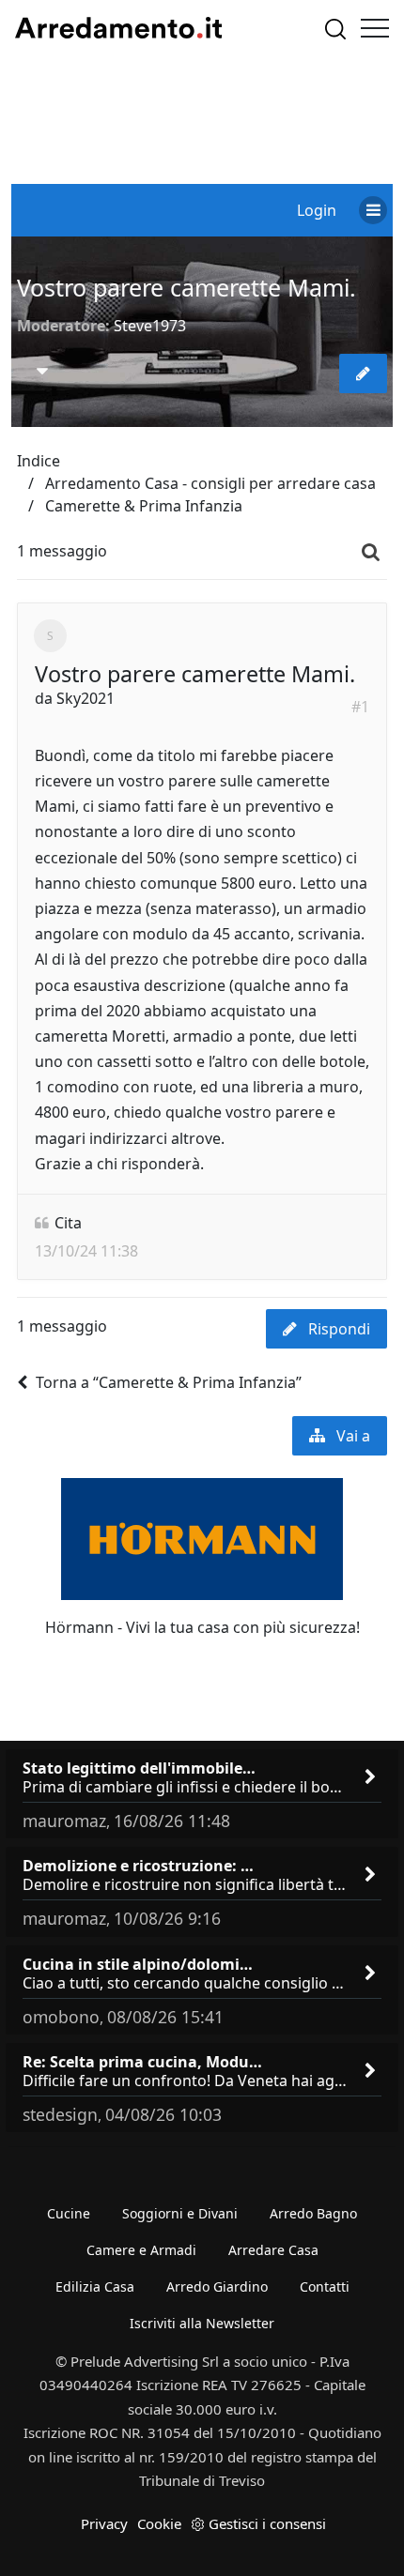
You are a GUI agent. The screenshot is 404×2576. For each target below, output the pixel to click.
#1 (360, 707)
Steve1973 (150, 326)
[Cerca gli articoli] (335, 29)
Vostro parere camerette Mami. (186, 287)
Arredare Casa (273, 2250)
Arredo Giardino (217, 2286)
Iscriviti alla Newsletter (202, 2323)
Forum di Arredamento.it (118, 28)
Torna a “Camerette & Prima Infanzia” (169, 1382)
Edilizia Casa (95, 2286)
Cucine (69, 2213)
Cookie (159, 2523)
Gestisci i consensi (267, 2523)
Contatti (325, 2286)
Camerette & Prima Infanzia (144, 506)
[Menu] (375, 28)
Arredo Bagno (313, 2213)
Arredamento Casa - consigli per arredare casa (210, 483)
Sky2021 (85, 698)
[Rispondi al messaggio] (363, 373)
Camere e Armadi (141, 2250)
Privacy (104, 2523)
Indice (39, 461)
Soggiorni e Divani (180, 2213)
